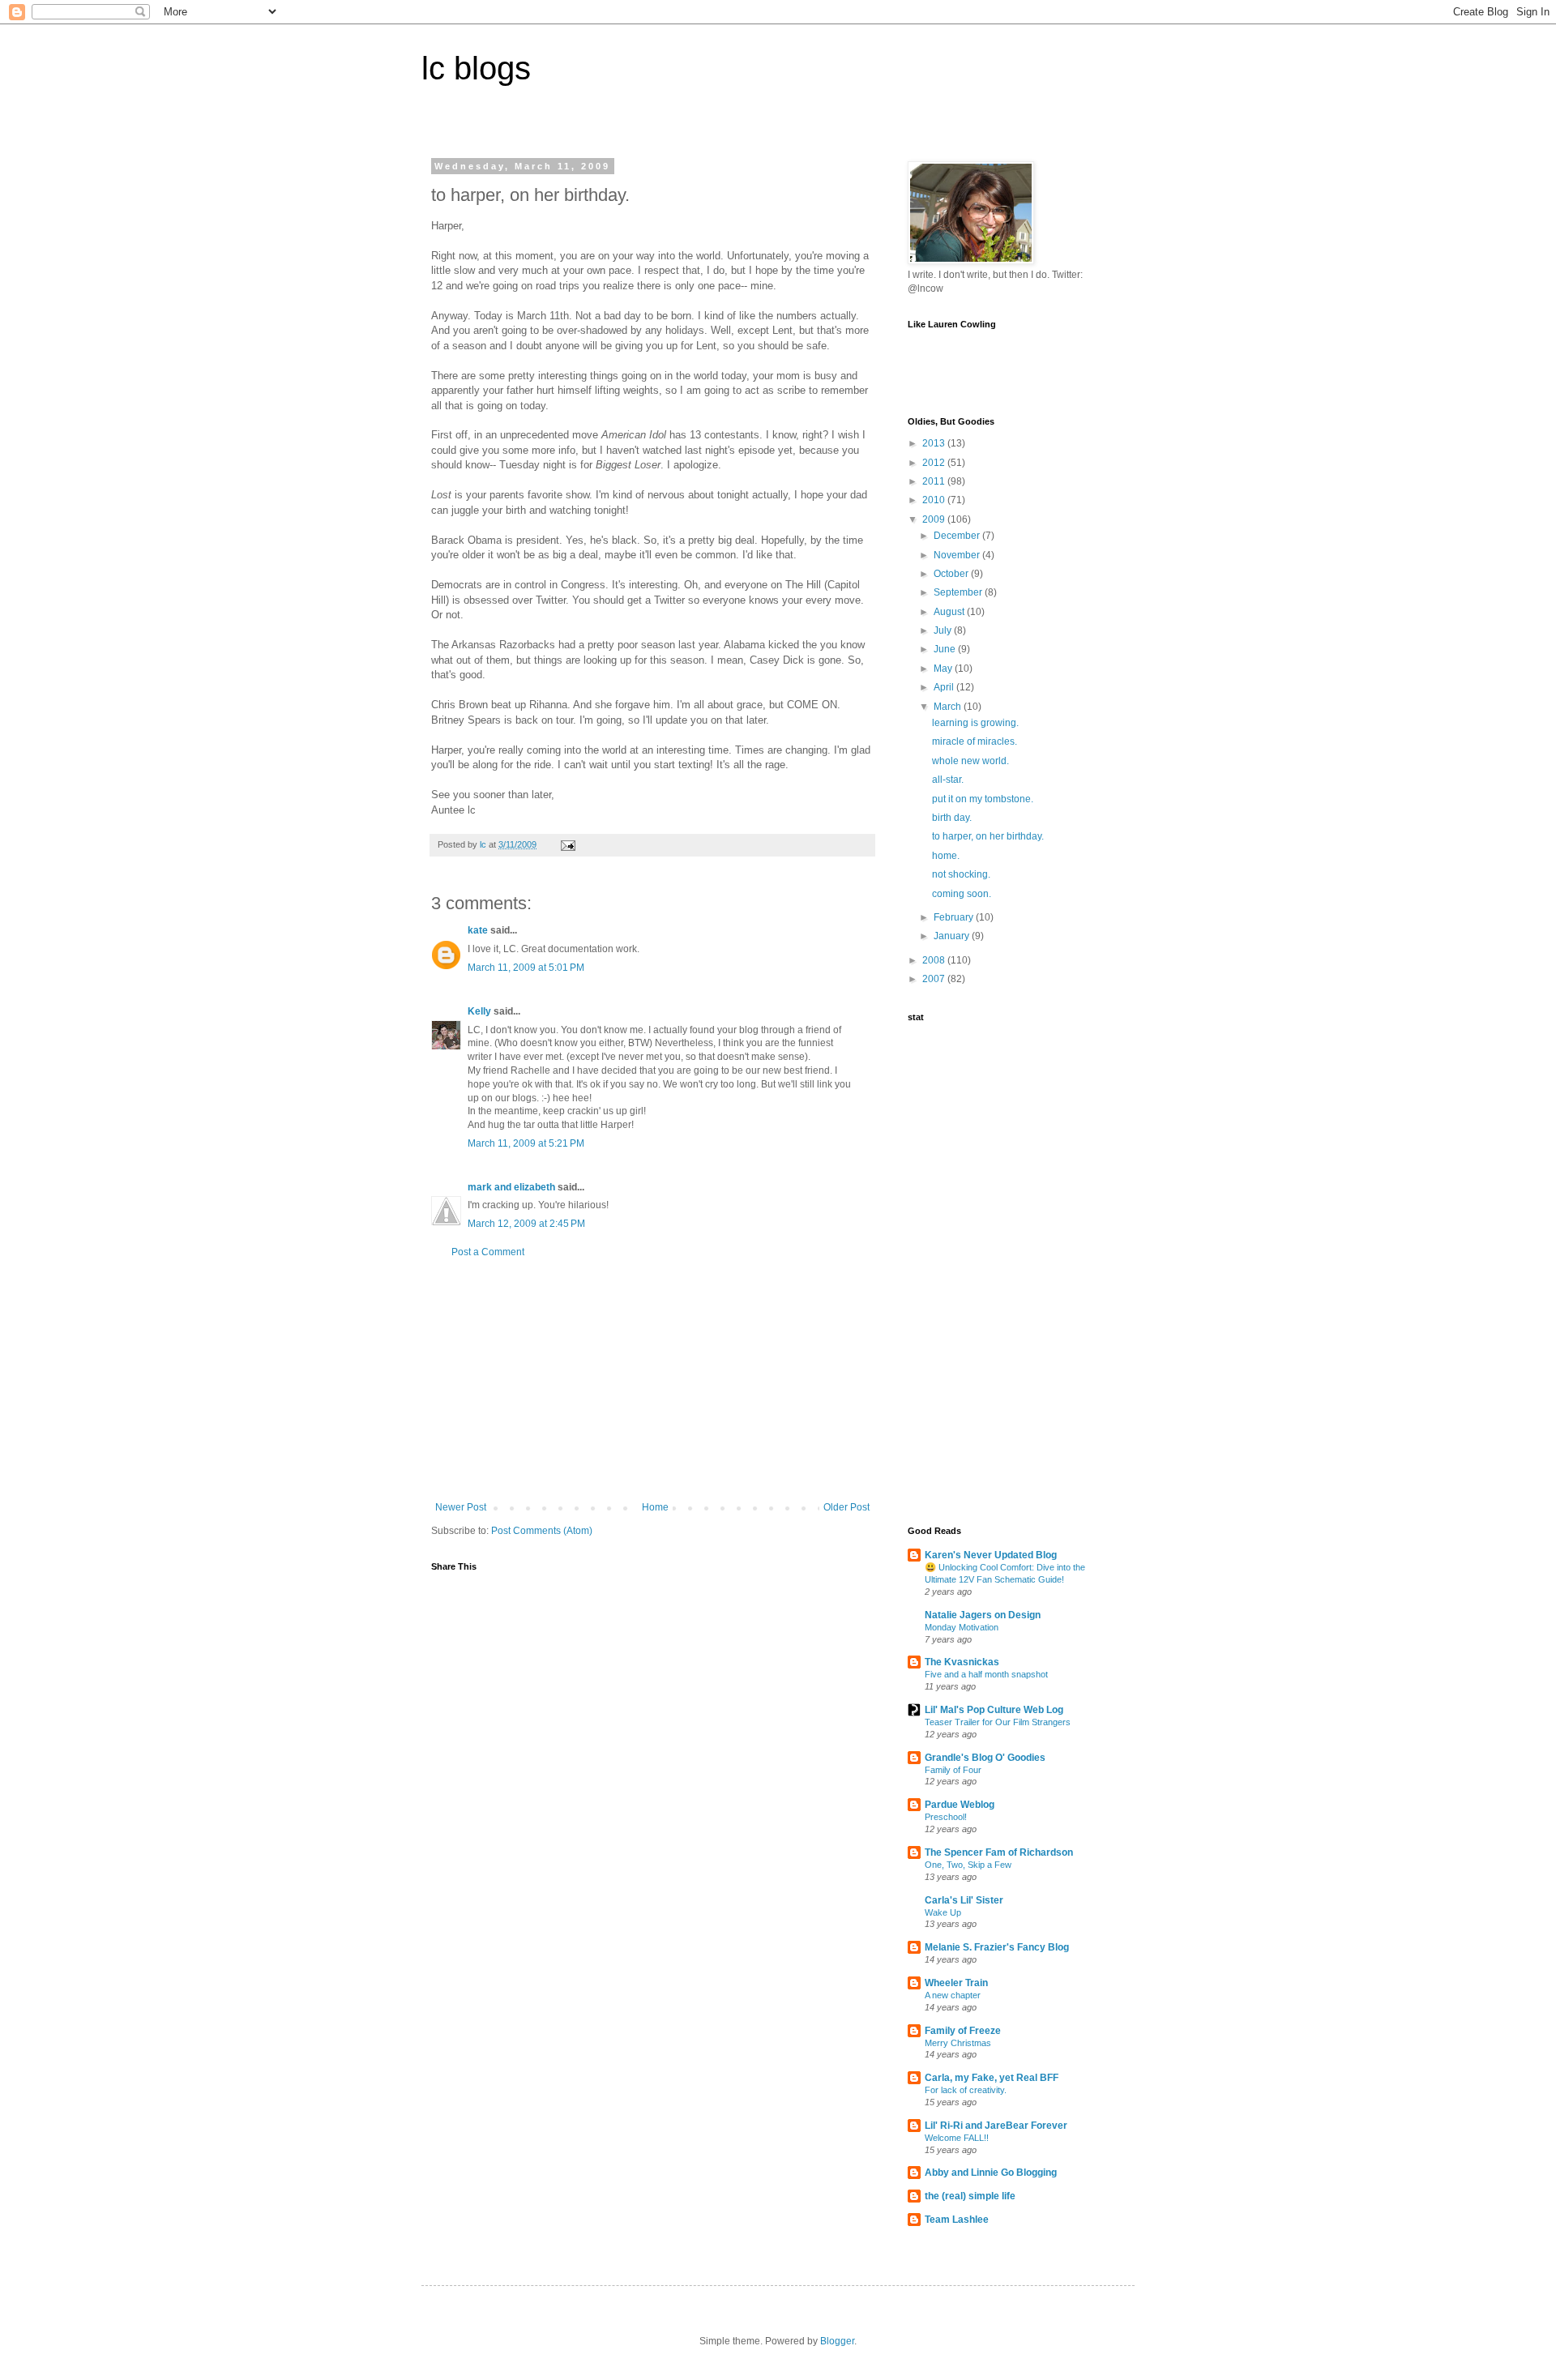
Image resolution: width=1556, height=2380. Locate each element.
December (958, 536)
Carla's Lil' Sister (964, 1900)
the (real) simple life (970, 2196)
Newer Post (461, 1507)
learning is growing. (975, 723)
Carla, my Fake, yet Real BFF (992, 2078)
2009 (935, 519)
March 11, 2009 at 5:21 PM (526, 1143)
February (955, 917)
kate (478, 930)
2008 (935, 960)
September (959, 592)
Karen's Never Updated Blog (991, 1555)
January (953, 936)
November (958, 555)
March (949, 707)
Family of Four (953, 1770)
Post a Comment (488, 1252)
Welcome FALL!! (957, 2138)
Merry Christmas (958, 2043)
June (946, 649)
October (952, 574)
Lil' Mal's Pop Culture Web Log (994, 1710)
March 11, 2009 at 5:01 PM (526, 968)
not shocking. (961, 874)
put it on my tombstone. (983, 799)
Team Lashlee (957, 2220)
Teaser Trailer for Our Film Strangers (998, 1722)
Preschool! (946, 1817)
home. (946, 856)
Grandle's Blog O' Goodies (985, 1758)
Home (655, 1507)
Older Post (846, 1507)
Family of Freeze (963, 2031)
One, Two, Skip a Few (968, 1865)
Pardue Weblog (960, 1805)
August (950, 612)
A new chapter (953, 1995)
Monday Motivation (962, 1627)
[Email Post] (567, 844)
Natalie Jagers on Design (983, 1615)
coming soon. (962, 894)
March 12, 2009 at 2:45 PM (526, 1224)
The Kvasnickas (962, 1662)
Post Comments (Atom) (542, 1531)
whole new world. (970, 761)
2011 (935, 481)
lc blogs (476, 68)
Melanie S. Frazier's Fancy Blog (997, 1947)
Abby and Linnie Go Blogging (991, 2173)
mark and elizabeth (511, 1187)
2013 (935, 443)
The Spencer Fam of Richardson (999, 1852)
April (945, 687)
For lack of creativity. (966, 2090)
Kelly (479, 1011)
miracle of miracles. (975, 741)
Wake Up (943, 1912)
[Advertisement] (652, 1380)
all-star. (948, 780)
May (944, 669)
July (944, 630)
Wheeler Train (956, 1983)
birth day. (952, 818)
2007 (935, 979)
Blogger (837, 2341)
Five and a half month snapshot (986, 1674)
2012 (935, 463)
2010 (935, 500)
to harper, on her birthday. (988, 836)
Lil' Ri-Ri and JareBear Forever (996, 2126)
